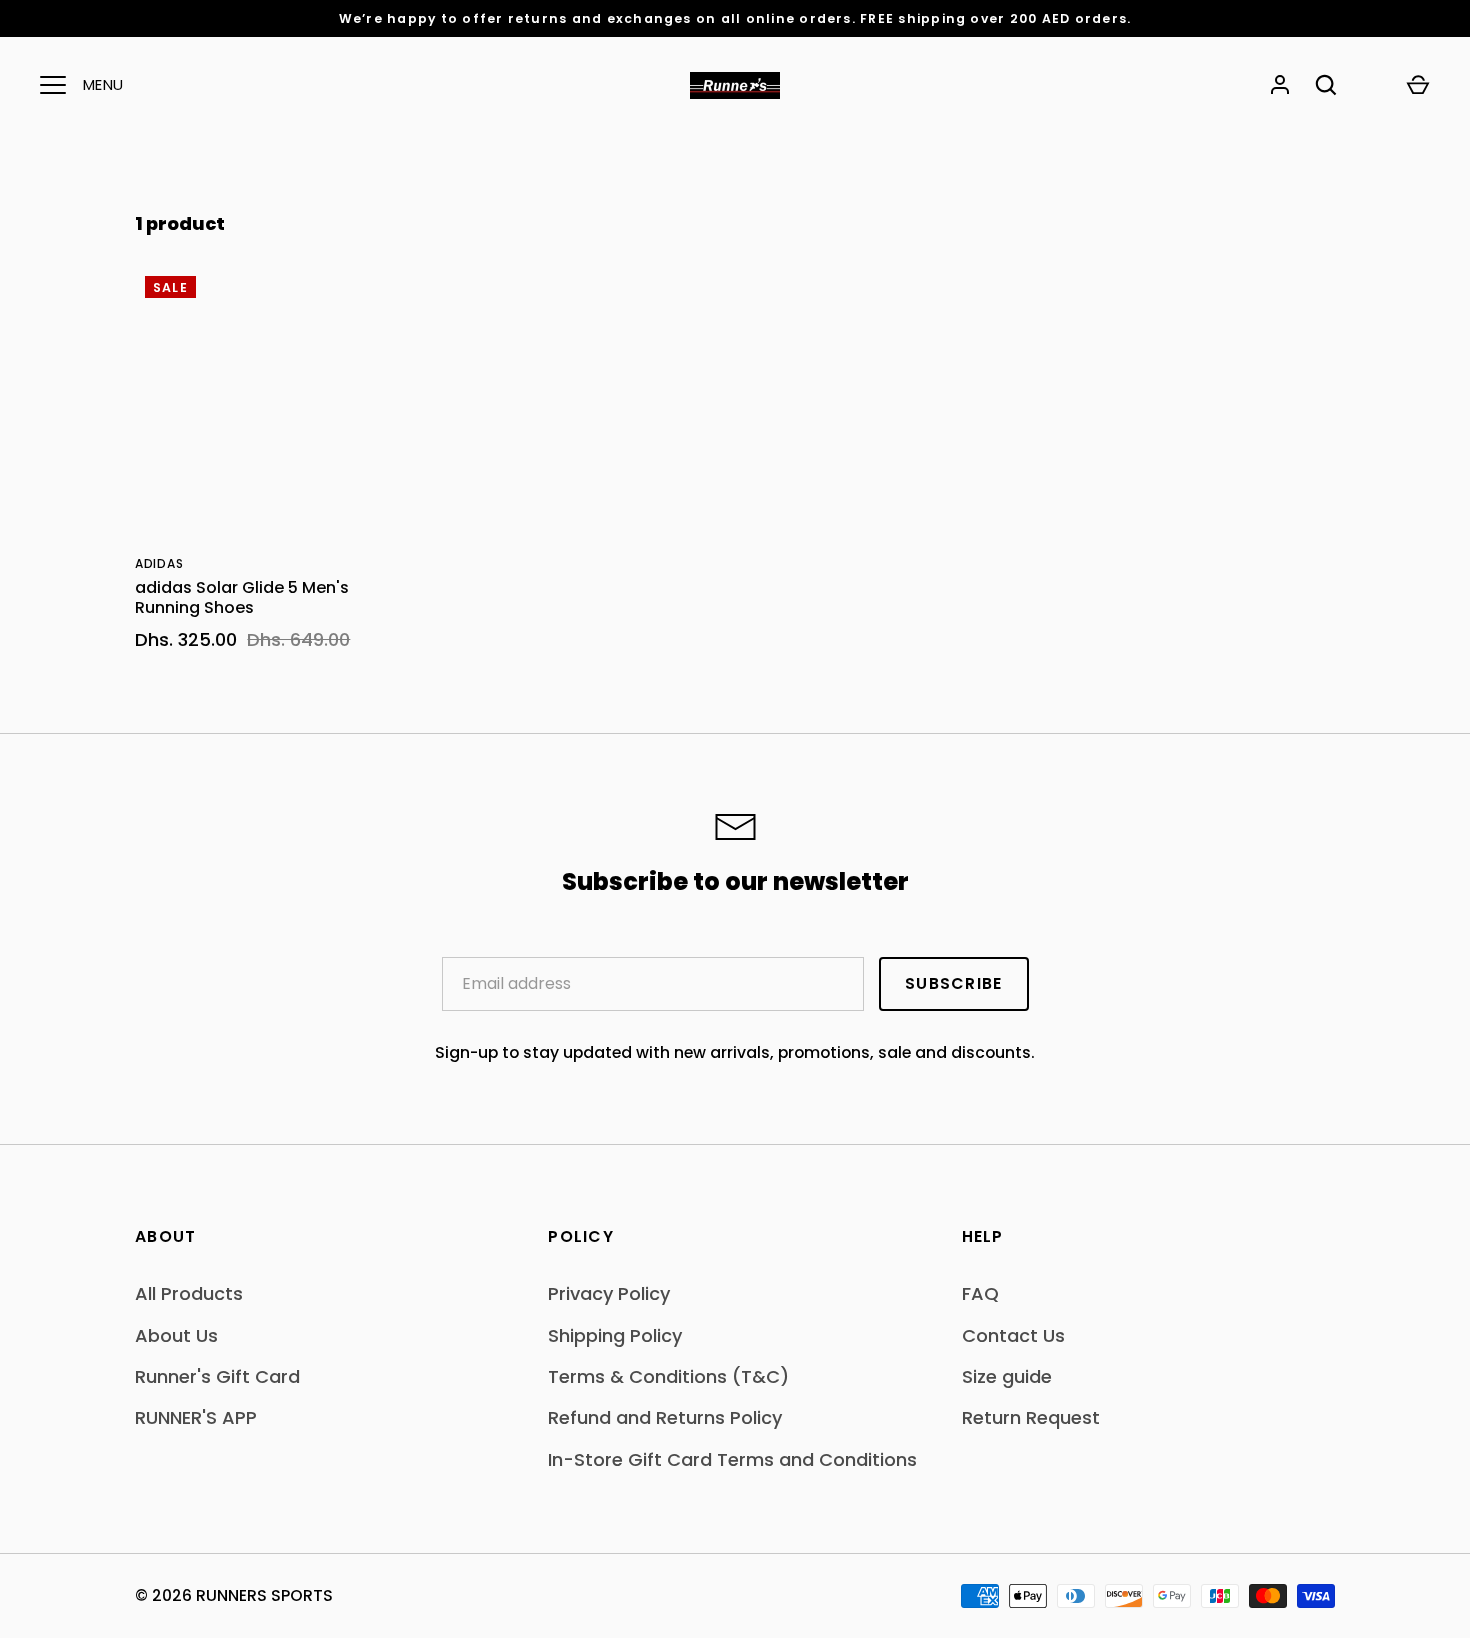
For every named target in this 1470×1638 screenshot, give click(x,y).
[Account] (1280, 85)
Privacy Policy (609, 1293)
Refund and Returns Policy (665, 1417)
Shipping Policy (615, 1335)
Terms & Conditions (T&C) (668, 1376)
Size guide (1007, 1376)
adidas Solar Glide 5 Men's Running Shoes (242, 597)
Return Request (1031, 1417)
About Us (176, 1335)
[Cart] (1418, 85)
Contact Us (1013, 1335)
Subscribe (953, 983)
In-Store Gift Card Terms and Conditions (732, 1459)
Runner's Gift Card (217, 1376)
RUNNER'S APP (196, 1417)
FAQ (980, 1293)
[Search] (1326, 85)
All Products (189, 1293)
